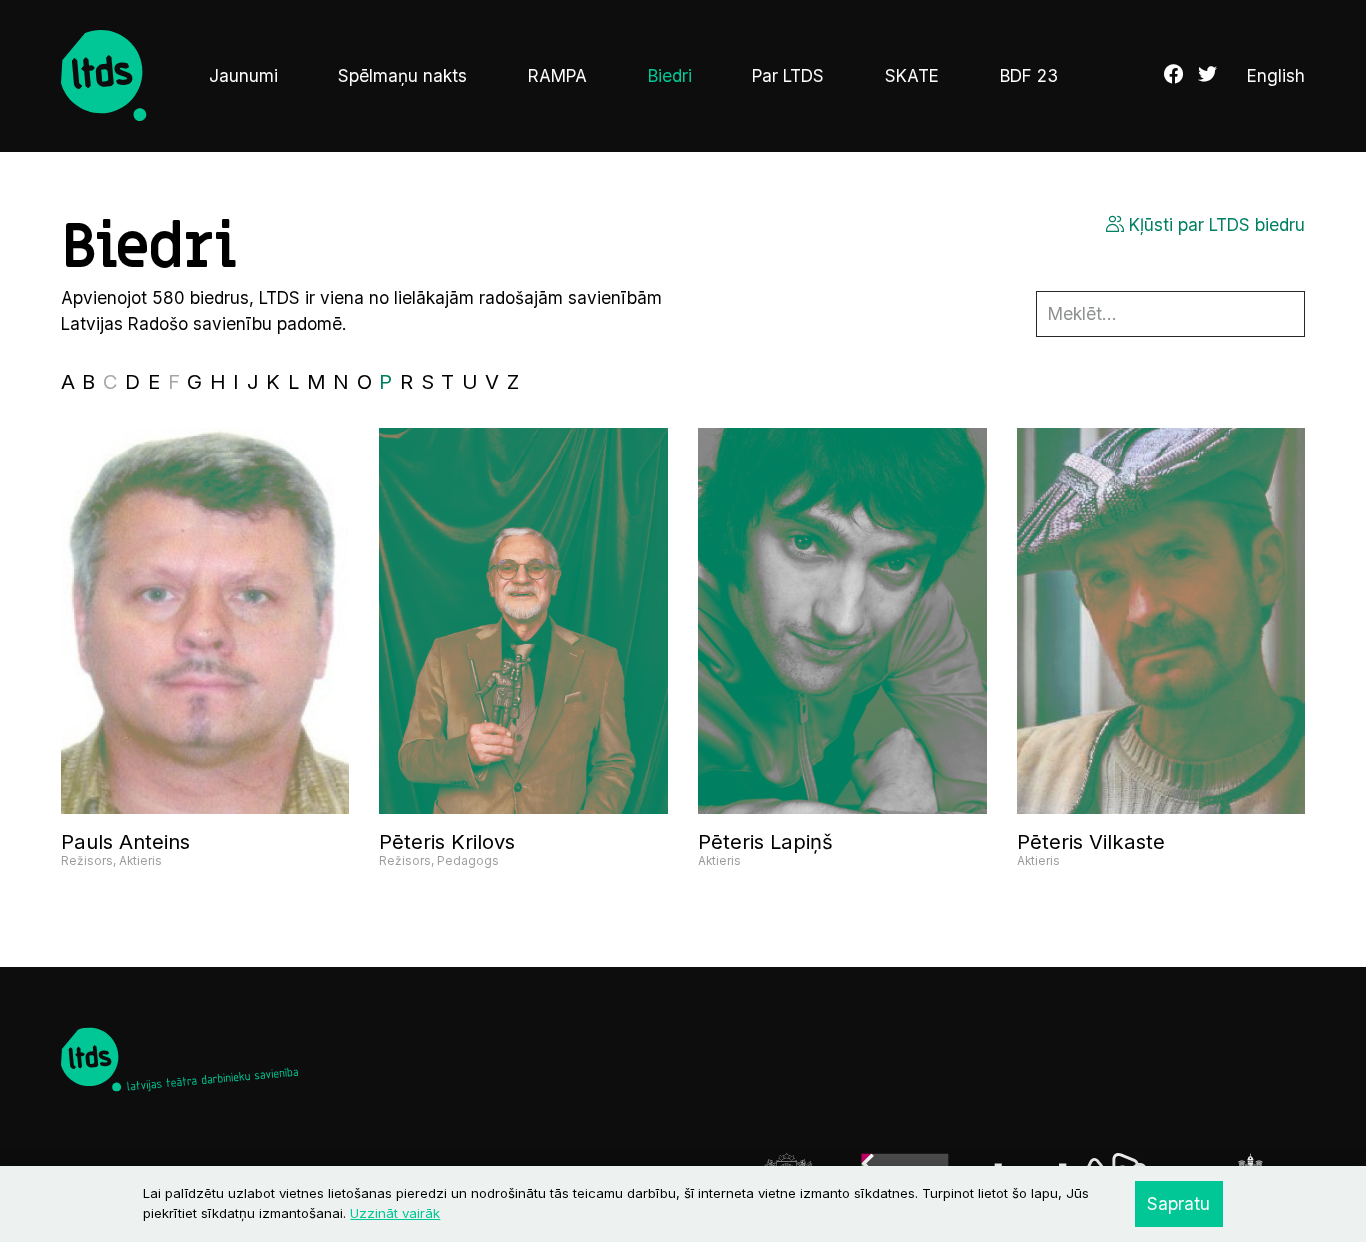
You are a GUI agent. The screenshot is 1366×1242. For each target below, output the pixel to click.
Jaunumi (243, 75)
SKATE (912, 75)
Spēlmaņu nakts (402, 75)
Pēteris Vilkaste (1091, 841)
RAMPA (557, 75)
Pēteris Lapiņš (765, 841)
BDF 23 (1029, 75)
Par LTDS (788, 75)
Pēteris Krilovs (447, 841)
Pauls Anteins (125, 841)
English (1276, 75)
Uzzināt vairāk (395, 1213)
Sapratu (1178, 1203)
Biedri (670, 75)
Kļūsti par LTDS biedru (1214, 224)
